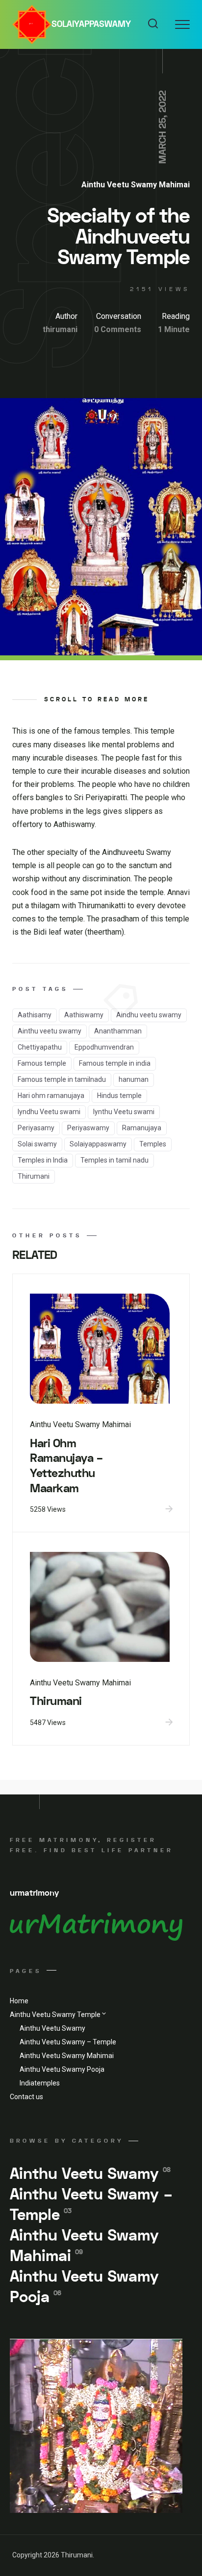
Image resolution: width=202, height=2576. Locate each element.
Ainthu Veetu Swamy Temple (55, 2015)
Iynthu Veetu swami (124, 1112)
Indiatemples (40, 2083)
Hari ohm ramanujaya (51, 1096)
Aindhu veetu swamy (149, 1015)
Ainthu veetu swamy (50, 1031)
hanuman (134, 1079)
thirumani (60, 329)
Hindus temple (119, 1096)
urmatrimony (34, 1893)
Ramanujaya (142, 1128)
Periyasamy (36, 1128)
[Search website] (153, 24)
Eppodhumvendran (104, 1047)
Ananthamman (118, 1031)
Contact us (26, 2097)
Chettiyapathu (40, 1047)
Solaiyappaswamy (91, 24)
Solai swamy (37, 1144)
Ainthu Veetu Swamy (52, 2028)
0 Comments (118, 329)
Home (19, 2001)
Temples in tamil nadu (114, 1160)
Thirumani (34, 1176)
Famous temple (42, 1063)
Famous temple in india (115, 1063)
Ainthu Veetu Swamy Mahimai (136, 185)
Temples (153, 1144)
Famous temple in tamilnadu (62, 1079)
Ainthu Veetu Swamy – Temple (68, 2042)
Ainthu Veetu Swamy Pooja (62, 2069)
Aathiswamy (84, 1015)
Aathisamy (35, 1015)
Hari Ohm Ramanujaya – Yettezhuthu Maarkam (66, 1466)
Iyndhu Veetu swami (49, 1112)
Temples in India (43, 1160)
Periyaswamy (88, 1128)
